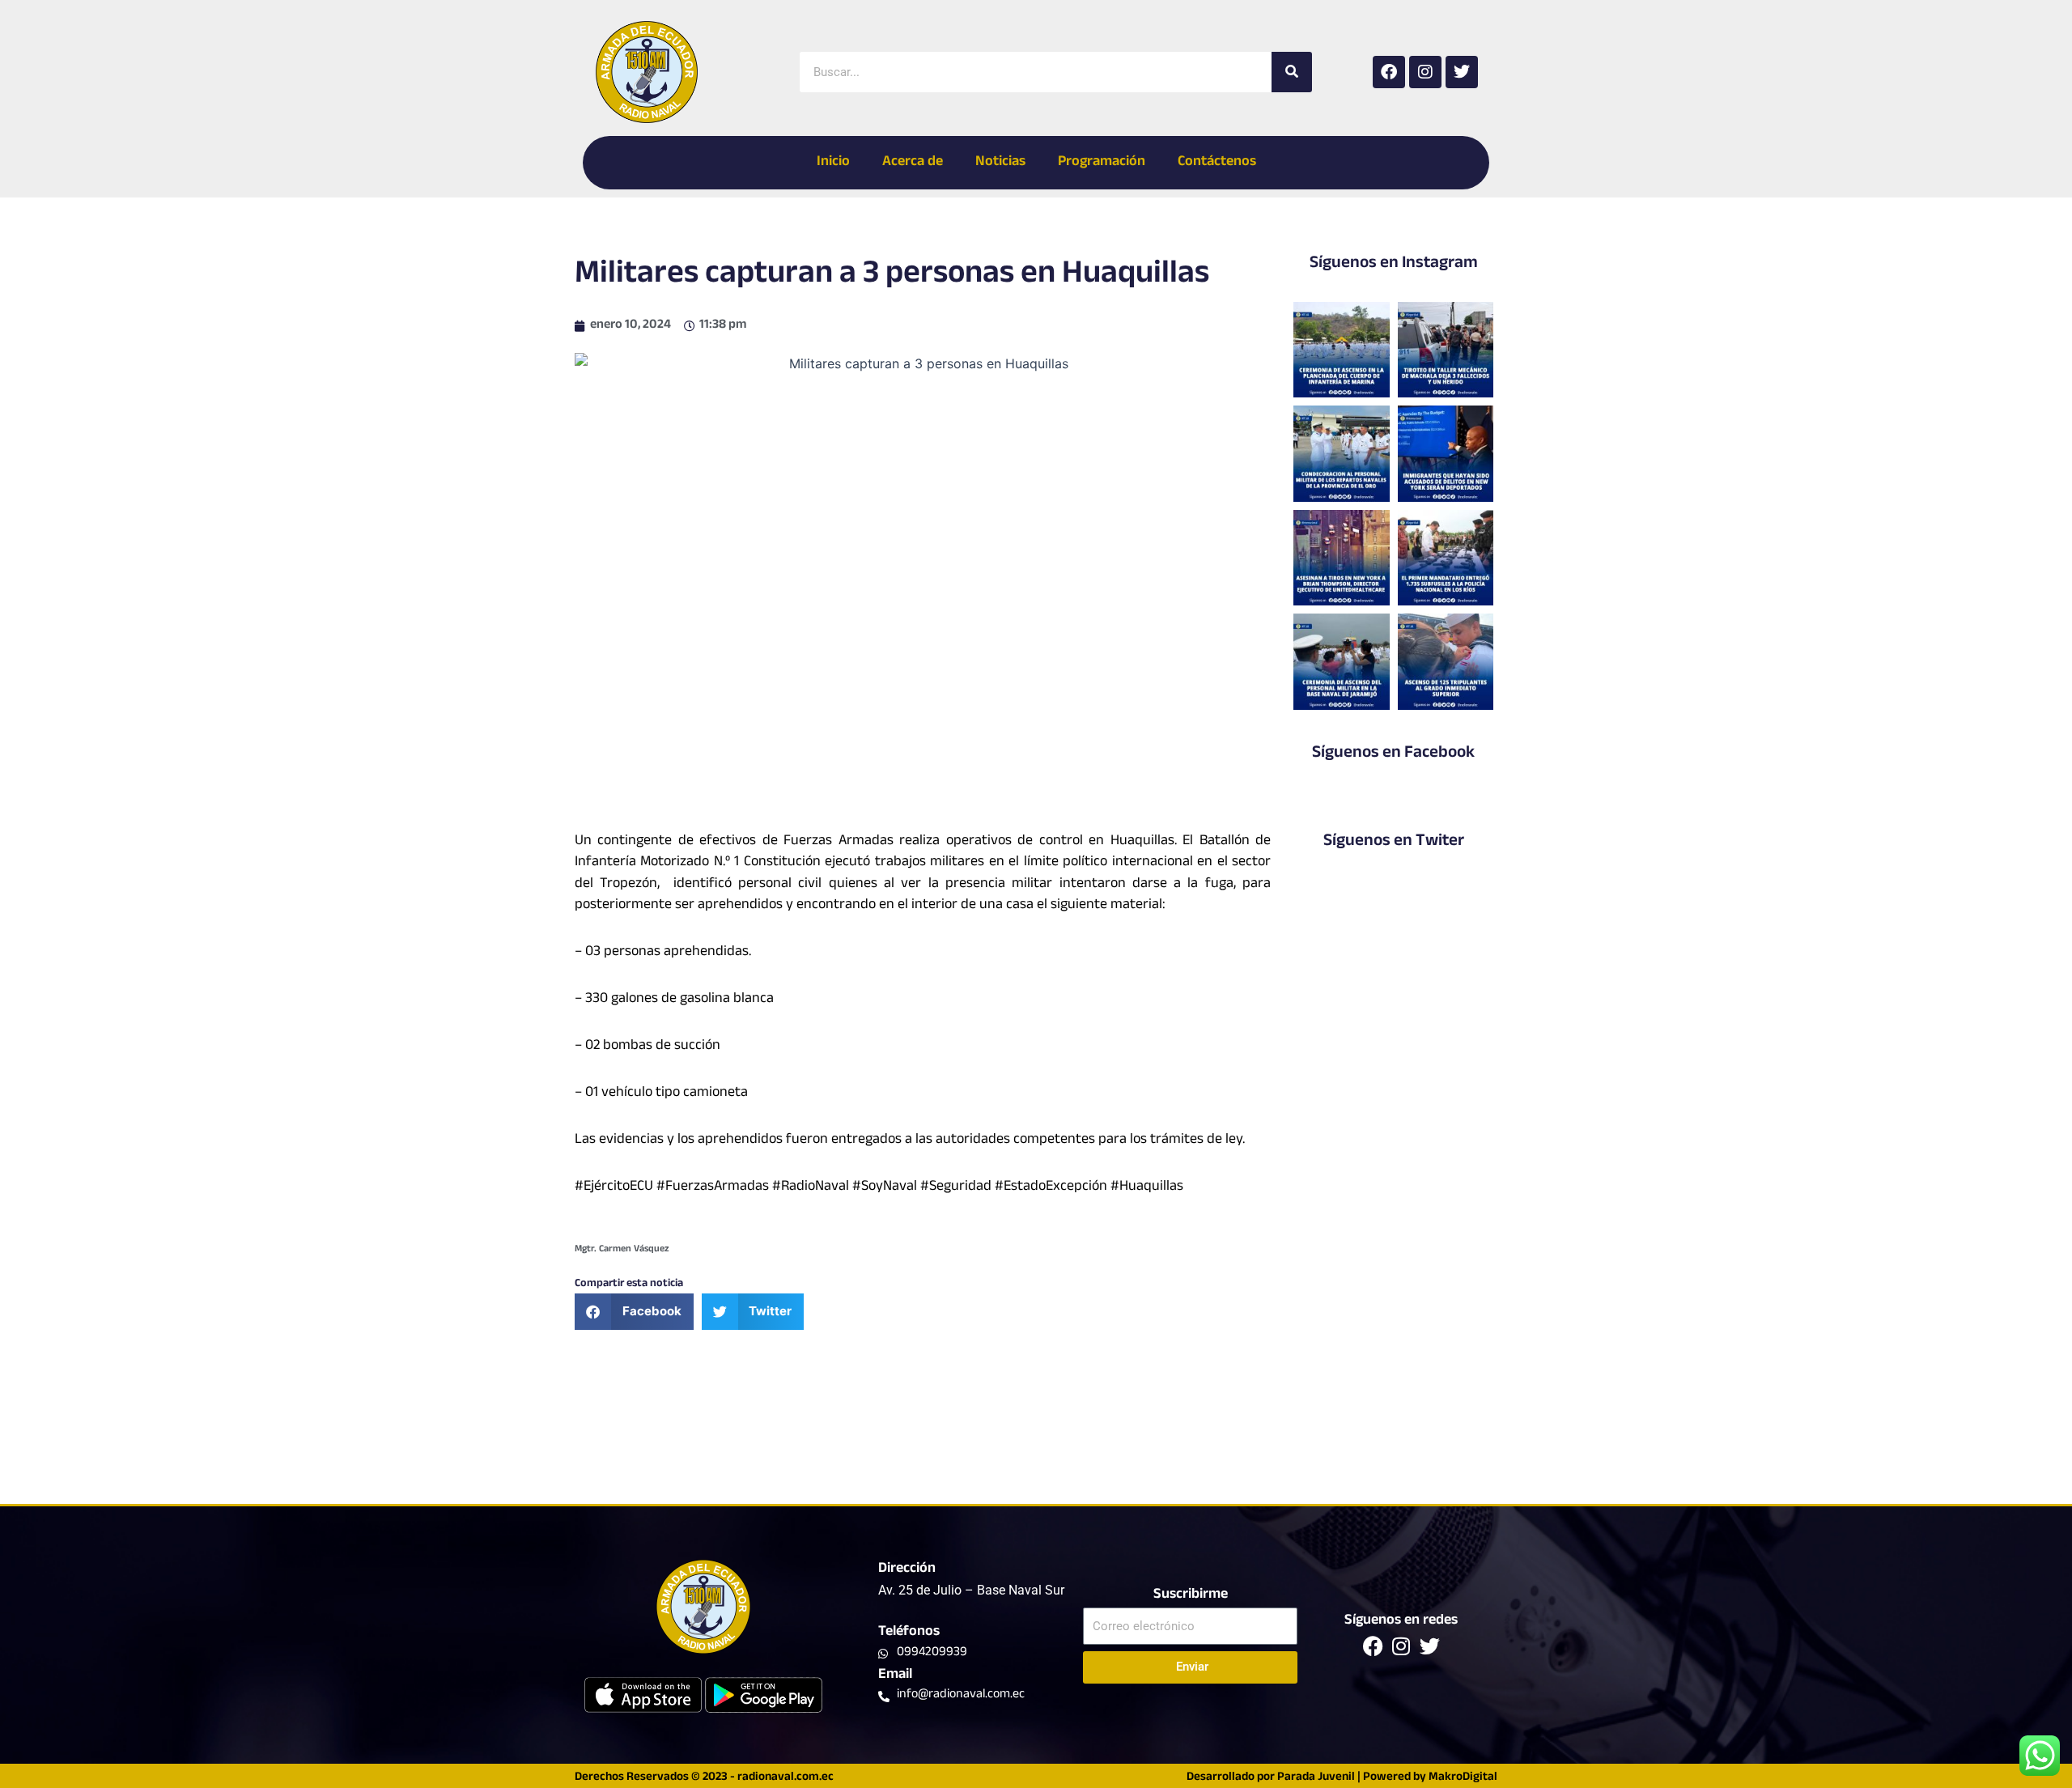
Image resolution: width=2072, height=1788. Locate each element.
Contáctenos (1217, 163)
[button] (634, 1312)
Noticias (1000, 163)
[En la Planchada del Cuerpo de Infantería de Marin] (1341, 350)
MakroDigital (1463, 1778)
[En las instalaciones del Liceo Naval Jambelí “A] (1341, 453)
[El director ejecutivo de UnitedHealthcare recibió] (1341, 558)
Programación (1102, 163)
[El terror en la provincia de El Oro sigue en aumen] (1446, 350)
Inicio (833, 163)
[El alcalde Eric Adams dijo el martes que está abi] (1446, 453)
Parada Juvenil (1316, 1778)
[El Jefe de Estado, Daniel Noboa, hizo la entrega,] (1446, 558)
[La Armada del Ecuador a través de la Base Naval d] (1341, 661)
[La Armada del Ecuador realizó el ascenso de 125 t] (1446, 661)
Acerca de (913, 163)
